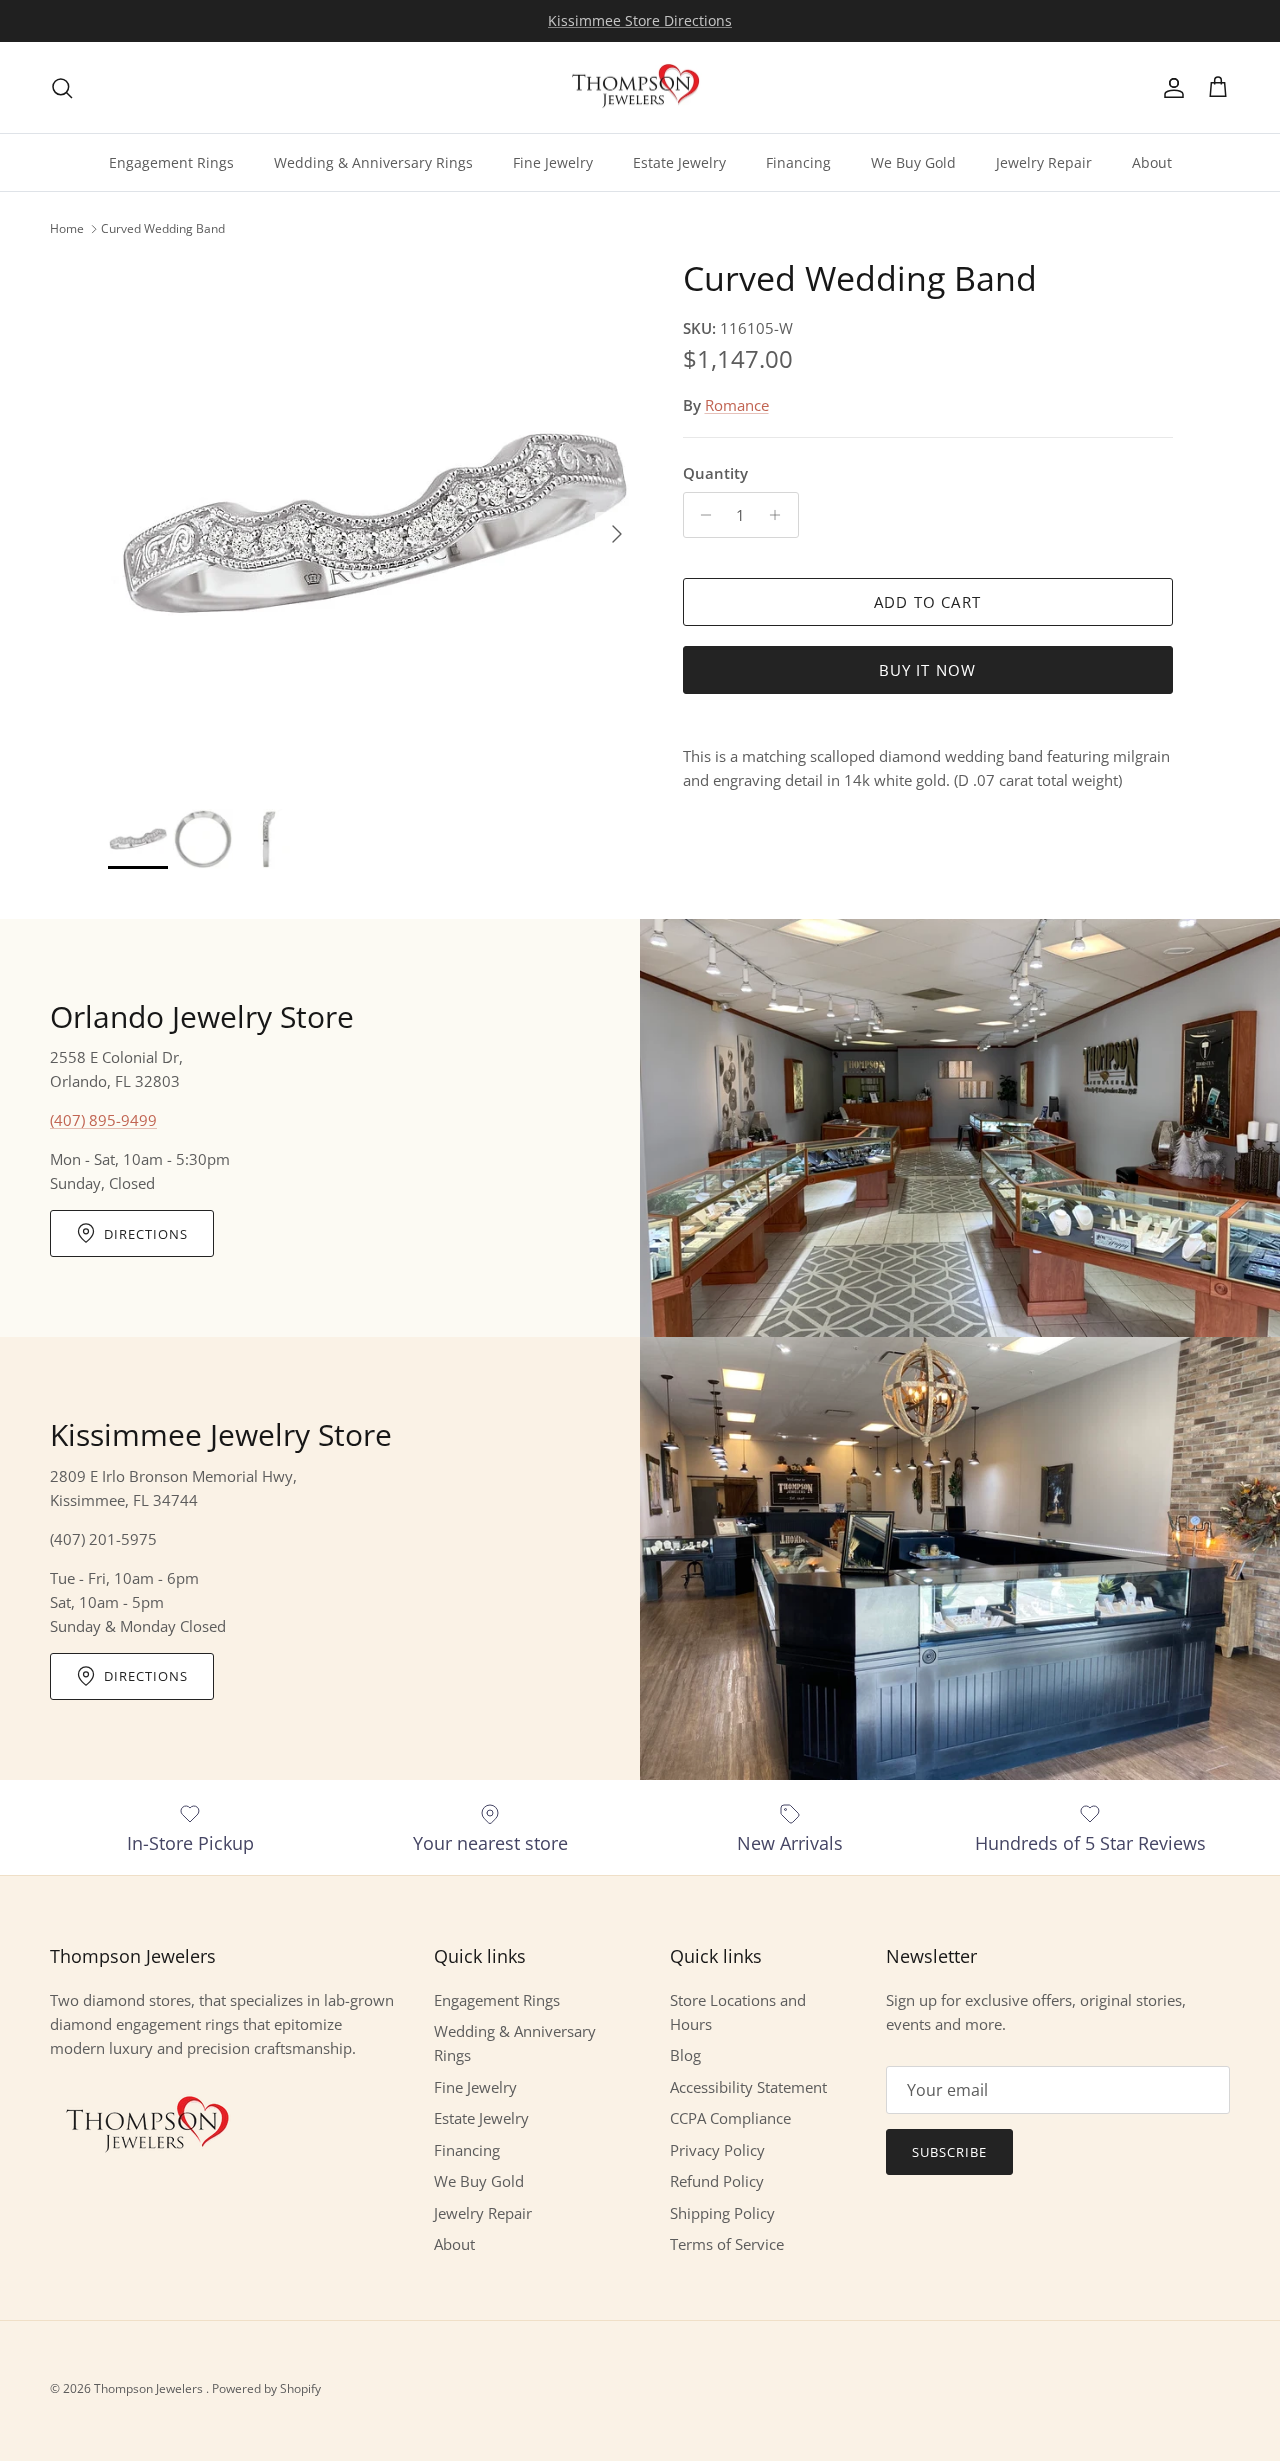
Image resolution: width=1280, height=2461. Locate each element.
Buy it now (928, 670)
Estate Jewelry (679, 162)
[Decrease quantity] (701, 515)
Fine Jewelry (553, 162)
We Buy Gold (913, 162)
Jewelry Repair (1044, 162)
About (1152, 162)
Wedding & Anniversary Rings (373, 162)
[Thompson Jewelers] (640, 88)
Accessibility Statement (748, 2087)
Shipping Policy (722, 2213)
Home (67, 228)
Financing (798, 162)
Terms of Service (727, 2244)
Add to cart (927, 602)
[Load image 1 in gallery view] (373, 523)
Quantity (715, 473)
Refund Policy (717, 2181)
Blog (685, 2055)
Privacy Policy (717, 2150)
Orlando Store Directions (640, 21)
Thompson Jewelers (150, 2388)
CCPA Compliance (730, 2118)
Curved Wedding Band (163, 228)
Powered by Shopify (266, 2388)
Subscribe (949, 2152)
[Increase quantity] (780, 515)
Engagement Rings (171, 162)
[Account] (1170, 88)
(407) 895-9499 (103, 1120)
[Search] (62, 88)
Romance (737, 405)
